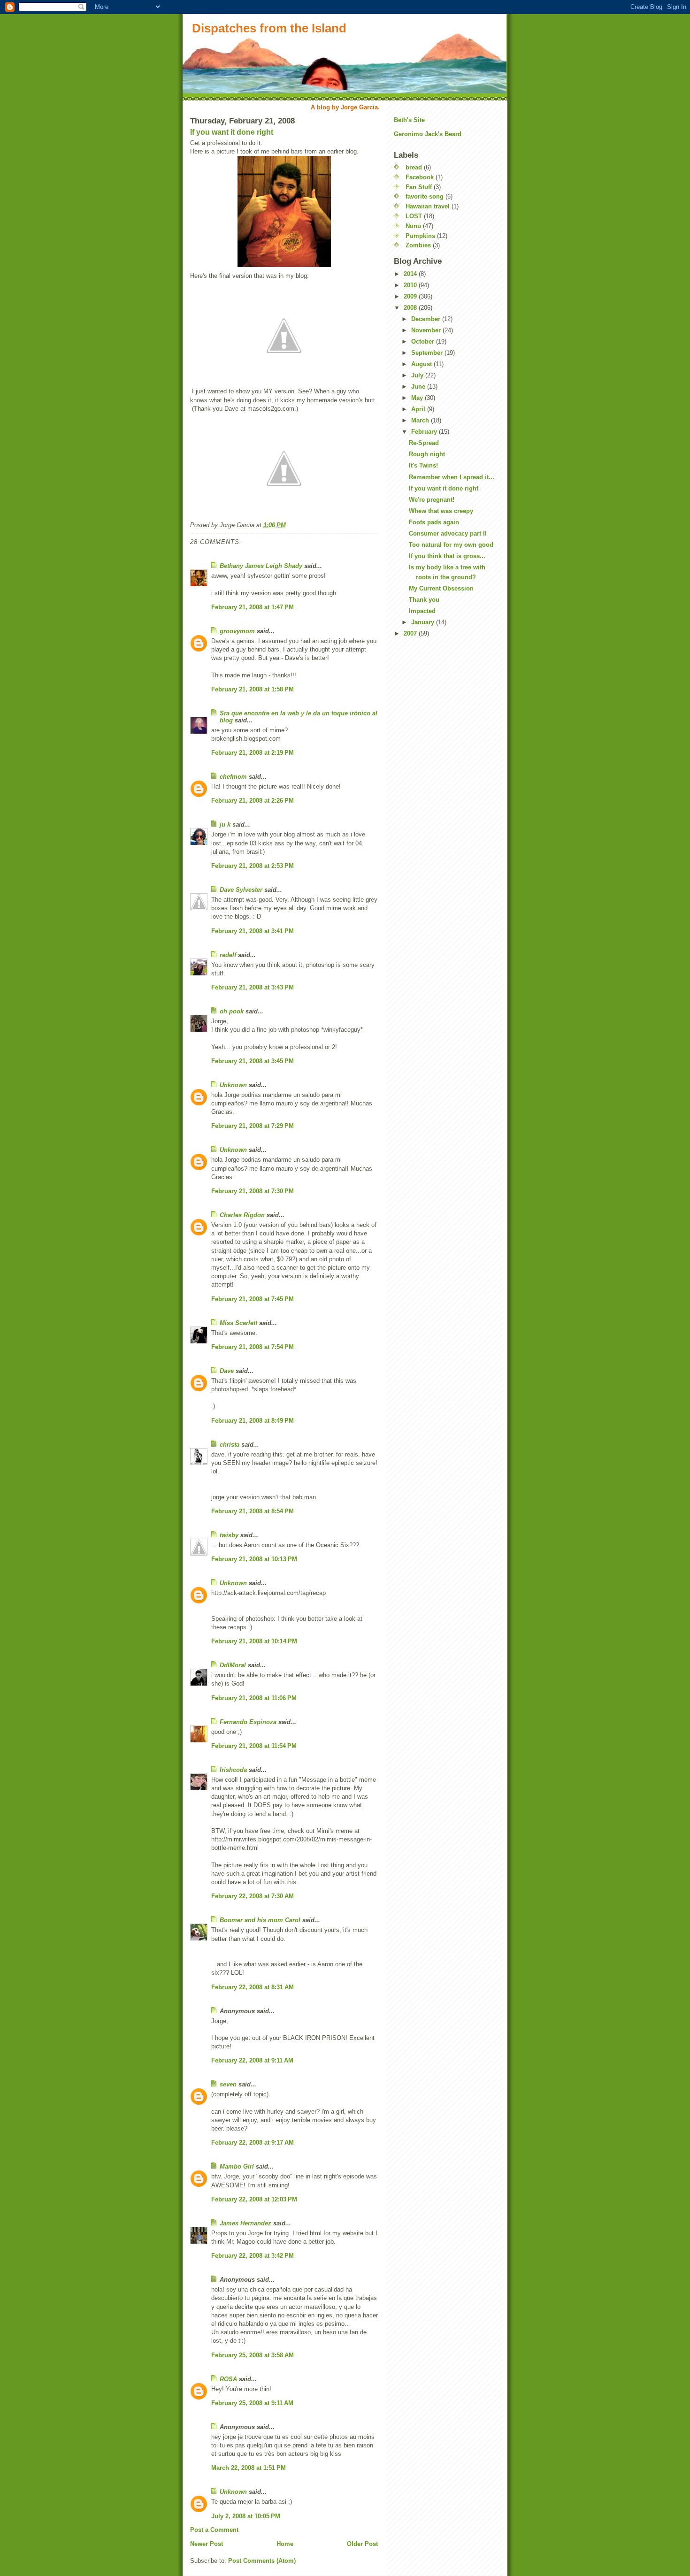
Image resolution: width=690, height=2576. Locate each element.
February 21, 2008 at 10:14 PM (254, 1641)
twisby (229, 1535)
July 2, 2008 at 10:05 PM (246, 2516)
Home (285, 2544)
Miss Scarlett (238, 1323)
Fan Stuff (419, 187)
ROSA (228, 2379)
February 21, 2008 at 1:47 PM (253, 607)
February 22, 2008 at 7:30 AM (253, 1896)
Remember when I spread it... (452, 477)
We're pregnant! (432, 500)
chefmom (233, 777)
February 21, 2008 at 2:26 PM (253, 801)
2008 (411, 308)
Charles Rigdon (242, 1215)
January (424, 622)
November (427, 330)
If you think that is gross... (447, 556)
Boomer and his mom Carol (260, 1920)
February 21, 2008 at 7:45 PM (253, 1299)
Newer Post (207, 2544)
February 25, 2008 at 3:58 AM (253, 2355)
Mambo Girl (237, 2166)
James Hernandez (245, 2223)
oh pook (232, 1011)
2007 (411, 633)
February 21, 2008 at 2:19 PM (253, 753)
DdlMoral (233, 1665)
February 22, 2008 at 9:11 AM (252, 2060)
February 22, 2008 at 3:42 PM (253, 2256)
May (418, 398)
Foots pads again (434, 522)
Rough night (427, 454)
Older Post (362, 2544)
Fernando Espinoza (248, 1722)
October (424, 341)
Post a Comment (214, 2530)
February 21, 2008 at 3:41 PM (253, 931)
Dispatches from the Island (269, 28)
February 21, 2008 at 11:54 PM (254, 1746)
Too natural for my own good (451, 545)
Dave (227, 1371)
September (428, 353)
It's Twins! (423, 465)
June (419, 387)
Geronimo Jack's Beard (428, 134)
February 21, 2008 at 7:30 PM (253, 1191)
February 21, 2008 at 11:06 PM (254, 1698)
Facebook (420, 177)
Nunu (413, 226)
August (422, 364)
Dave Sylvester (241, 890)
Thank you (424, 600)
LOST (414, 216)
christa (230, 1445)
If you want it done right (232, 132)
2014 (411, 274)
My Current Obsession (441, 588)
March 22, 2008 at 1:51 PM (249, 2468)
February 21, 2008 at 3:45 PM (253, 1061)
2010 (411, 285)
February (425, 432)
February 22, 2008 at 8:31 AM (253, 1987)
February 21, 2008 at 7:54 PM (253, 1347)
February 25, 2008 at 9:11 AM (252, 2403)
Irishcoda (233, 1770)
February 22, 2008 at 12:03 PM (254, 2199)
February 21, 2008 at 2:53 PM (253, 866)
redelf (228, 955)
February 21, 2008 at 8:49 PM (253, 1421)
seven (228, 2084)
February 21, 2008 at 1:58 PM (253, 689)
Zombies (418, 245)
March (421, 420)
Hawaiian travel (428, 206)
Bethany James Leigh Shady (261, 566)
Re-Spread (424, 443)
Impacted (422, 611)
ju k (225, 824)
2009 (411, 296)
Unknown (233, 1085)
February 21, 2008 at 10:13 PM (254, 1559)
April (419, 409)
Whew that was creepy (441, 511)
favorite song (425, 196)
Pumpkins (420, 236)
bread (414, 167)
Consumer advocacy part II (448, 533)
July (418, 375)
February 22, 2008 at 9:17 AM (253, 2143)
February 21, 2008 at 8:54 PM (253, 1511)
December (427, 319)
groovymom (237, 631)
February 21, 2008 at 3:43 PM (253, 987)
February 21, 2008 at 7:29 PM (253, 1126)
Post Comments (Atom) (262, 2561)
